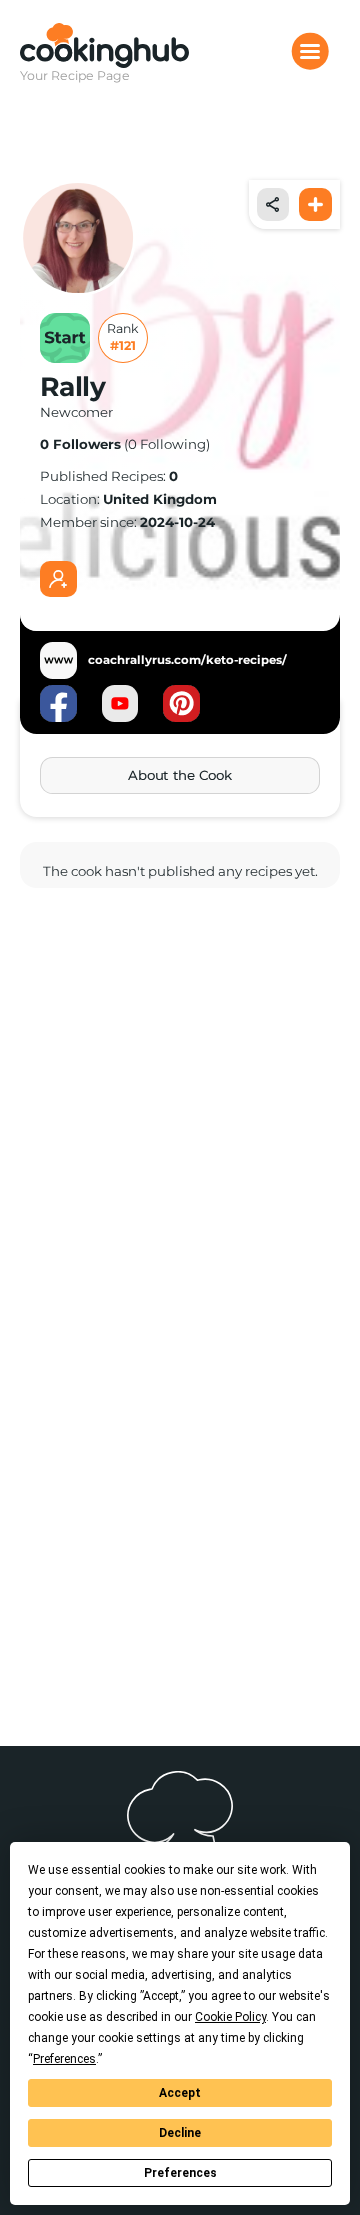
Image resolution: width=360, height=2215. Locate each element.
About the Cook (179, 775)
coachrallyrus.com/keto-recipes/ (187, 660)
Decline (180, 2133)
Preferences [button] (64, 2059)
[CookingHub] (104, 45)
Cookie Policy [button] (230, 2017)
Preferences (180, 2173)
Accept (180, 2093)
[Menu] (310, 51)
